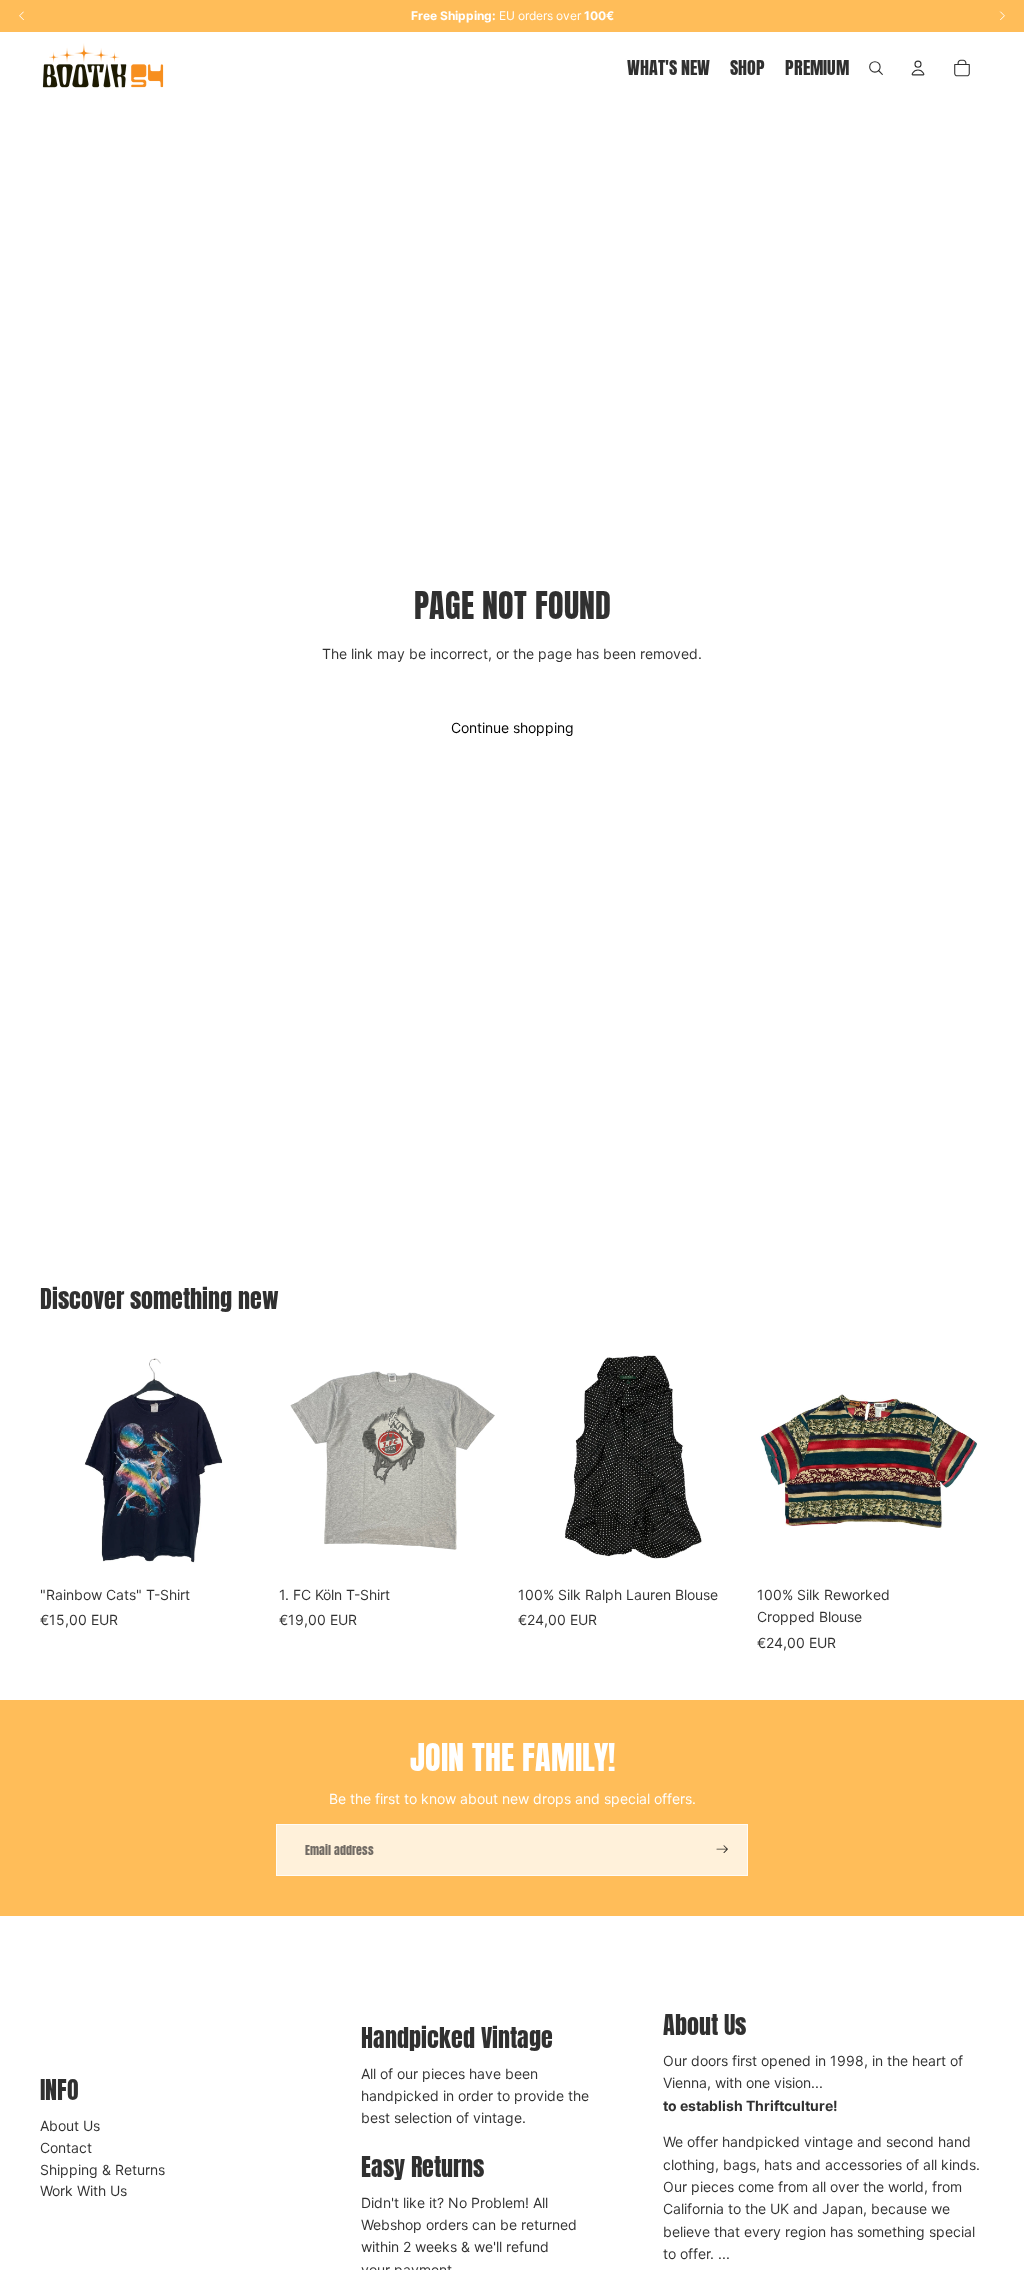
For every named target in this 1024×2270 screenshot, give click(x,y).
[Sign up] (722, 1849)
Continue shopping (512, 727)
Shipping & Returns (102, 2169)
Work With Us (83, 2190)
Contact (66, 2147)
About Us (70, 2125)
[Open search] (876, 68)
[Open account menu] (918, 68)
